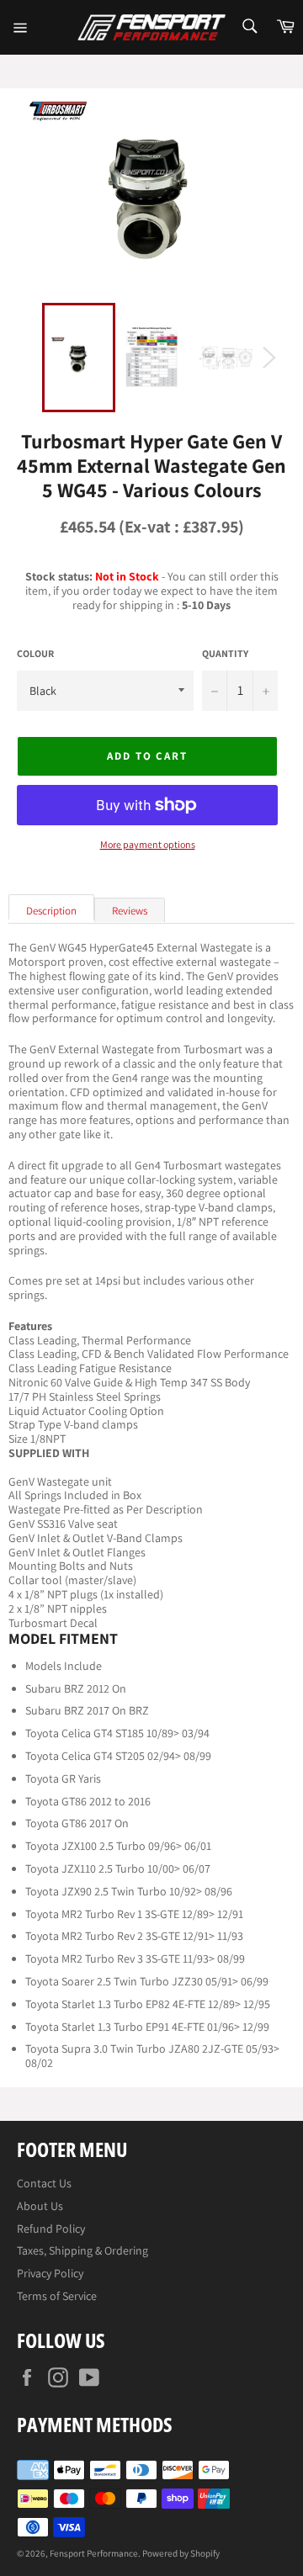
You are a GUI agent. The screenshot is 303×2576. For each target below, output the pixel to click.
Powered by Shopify (181, 2553)
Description (51, 911)
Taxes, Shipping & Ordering (82, 2250)
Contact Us (44, 2183)
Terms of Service (57, 2296)
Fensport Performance (94, 2553)
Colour (35, 654)
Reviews (130, 911)
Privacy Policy (50, 2273)
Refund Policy (51, 2229)
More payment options (148, 845)
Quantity (225, 654)
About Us (40, 2206)
